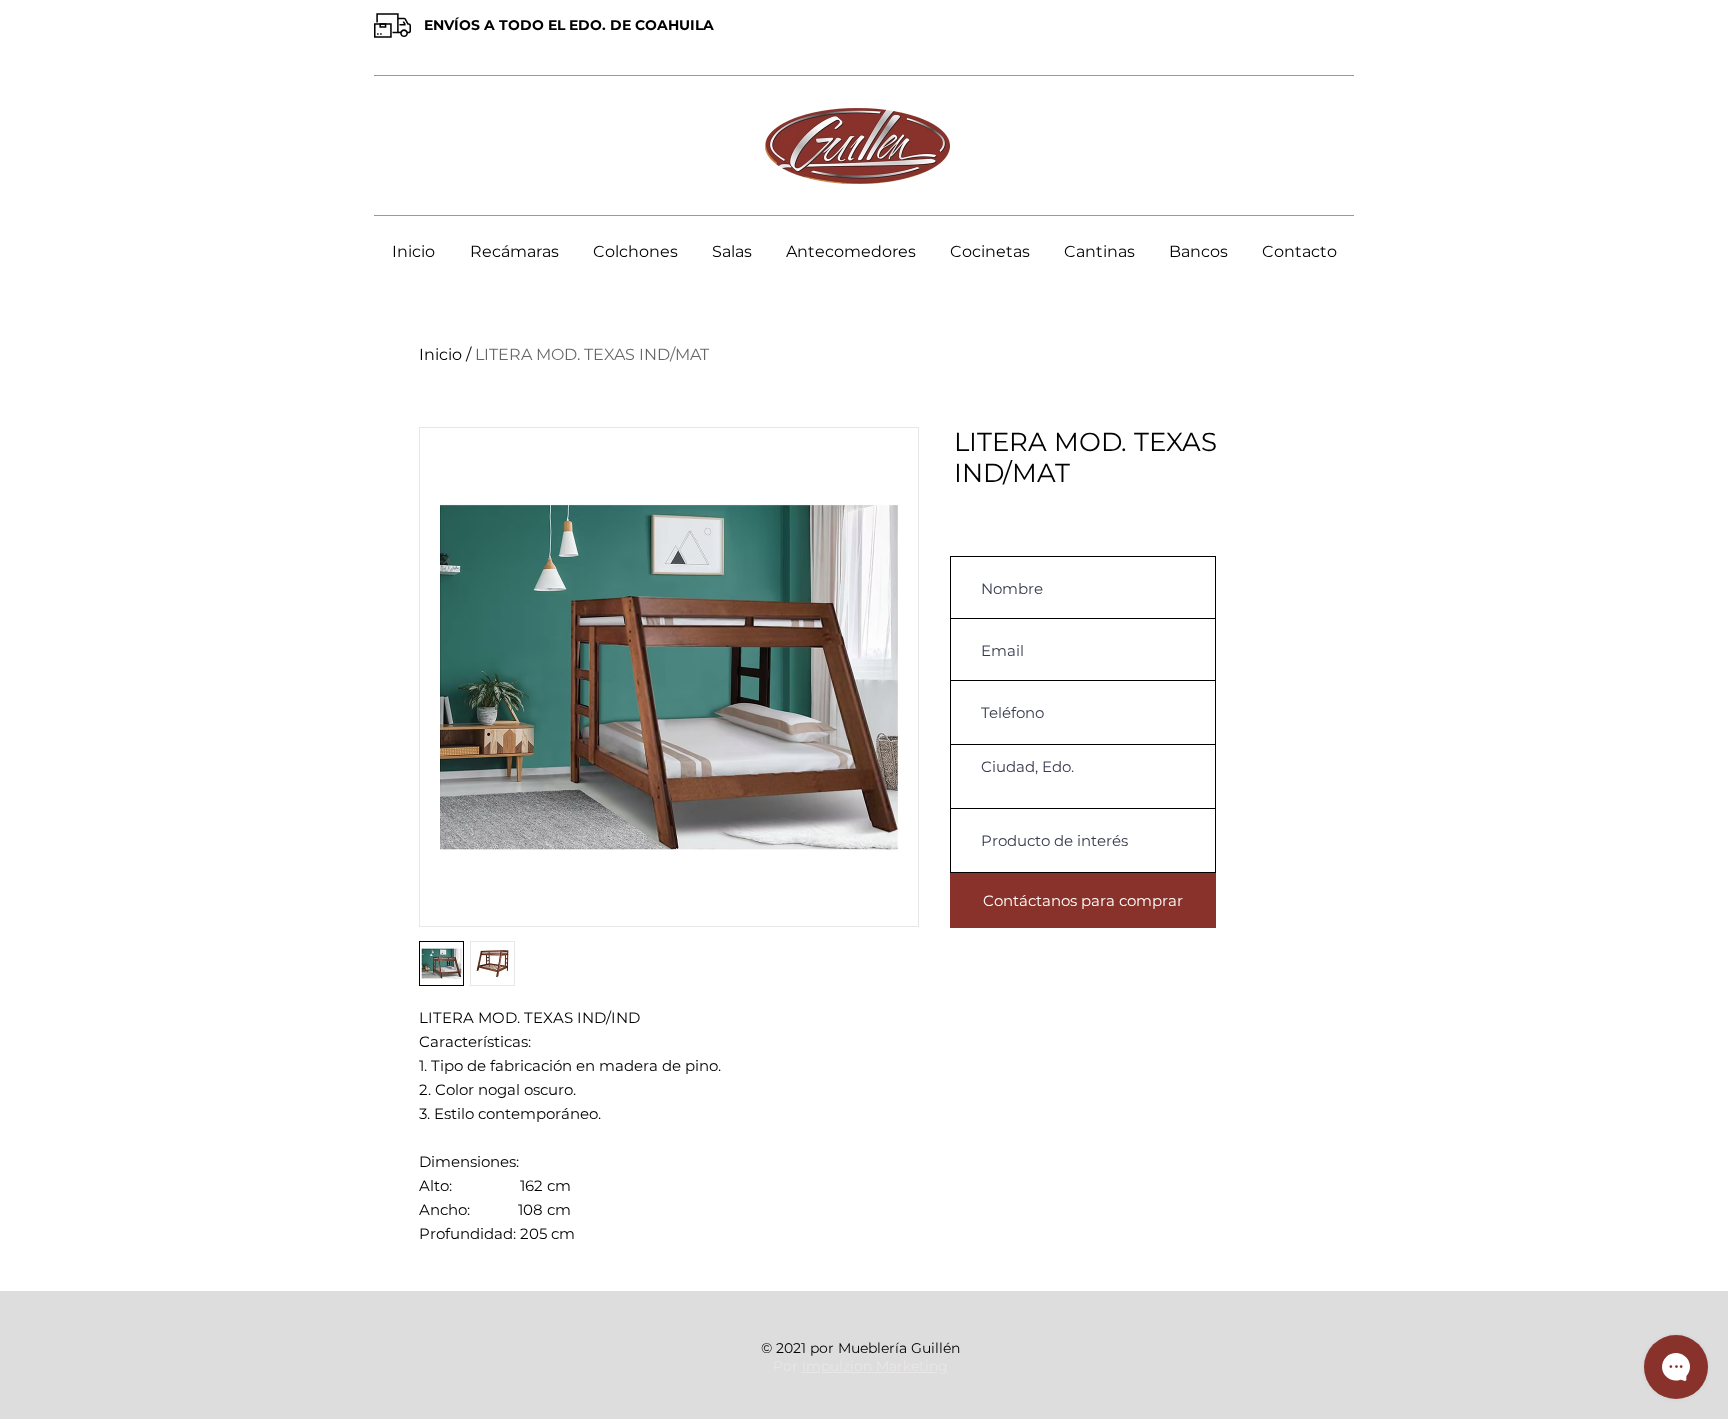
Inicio (440, 354)
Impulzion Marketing (875, 1366)
